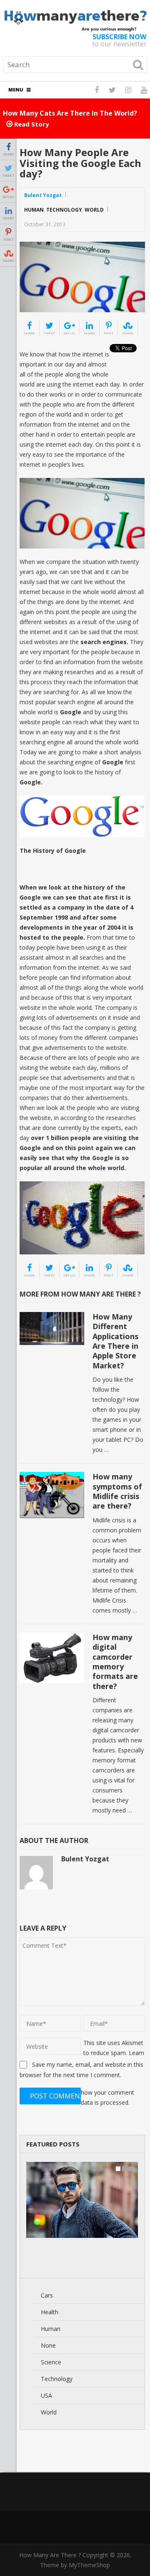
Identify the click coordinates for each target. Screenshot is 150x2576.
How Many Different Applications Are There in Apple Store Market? (115, 1341)
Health (50, 2312)
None (48, 2345)
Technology (64, 210)
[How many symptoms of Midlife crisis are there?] (52, 1495)
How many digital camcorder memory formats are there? (115, 1662)
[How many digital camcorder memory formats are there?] (52, 1658)
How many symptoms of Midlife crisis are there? (117, 1491)
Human (34, 210)
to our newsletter (119, 40)
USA (46, 2395)
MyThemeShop (89, 2565)
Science (51, 2362)
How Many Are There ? (50, 2555)
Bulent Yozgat (43, 195)
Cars (47, 2295)
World (94, 210)
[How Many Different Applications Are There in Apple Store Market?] (52, 1328)
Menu (16, 90)
